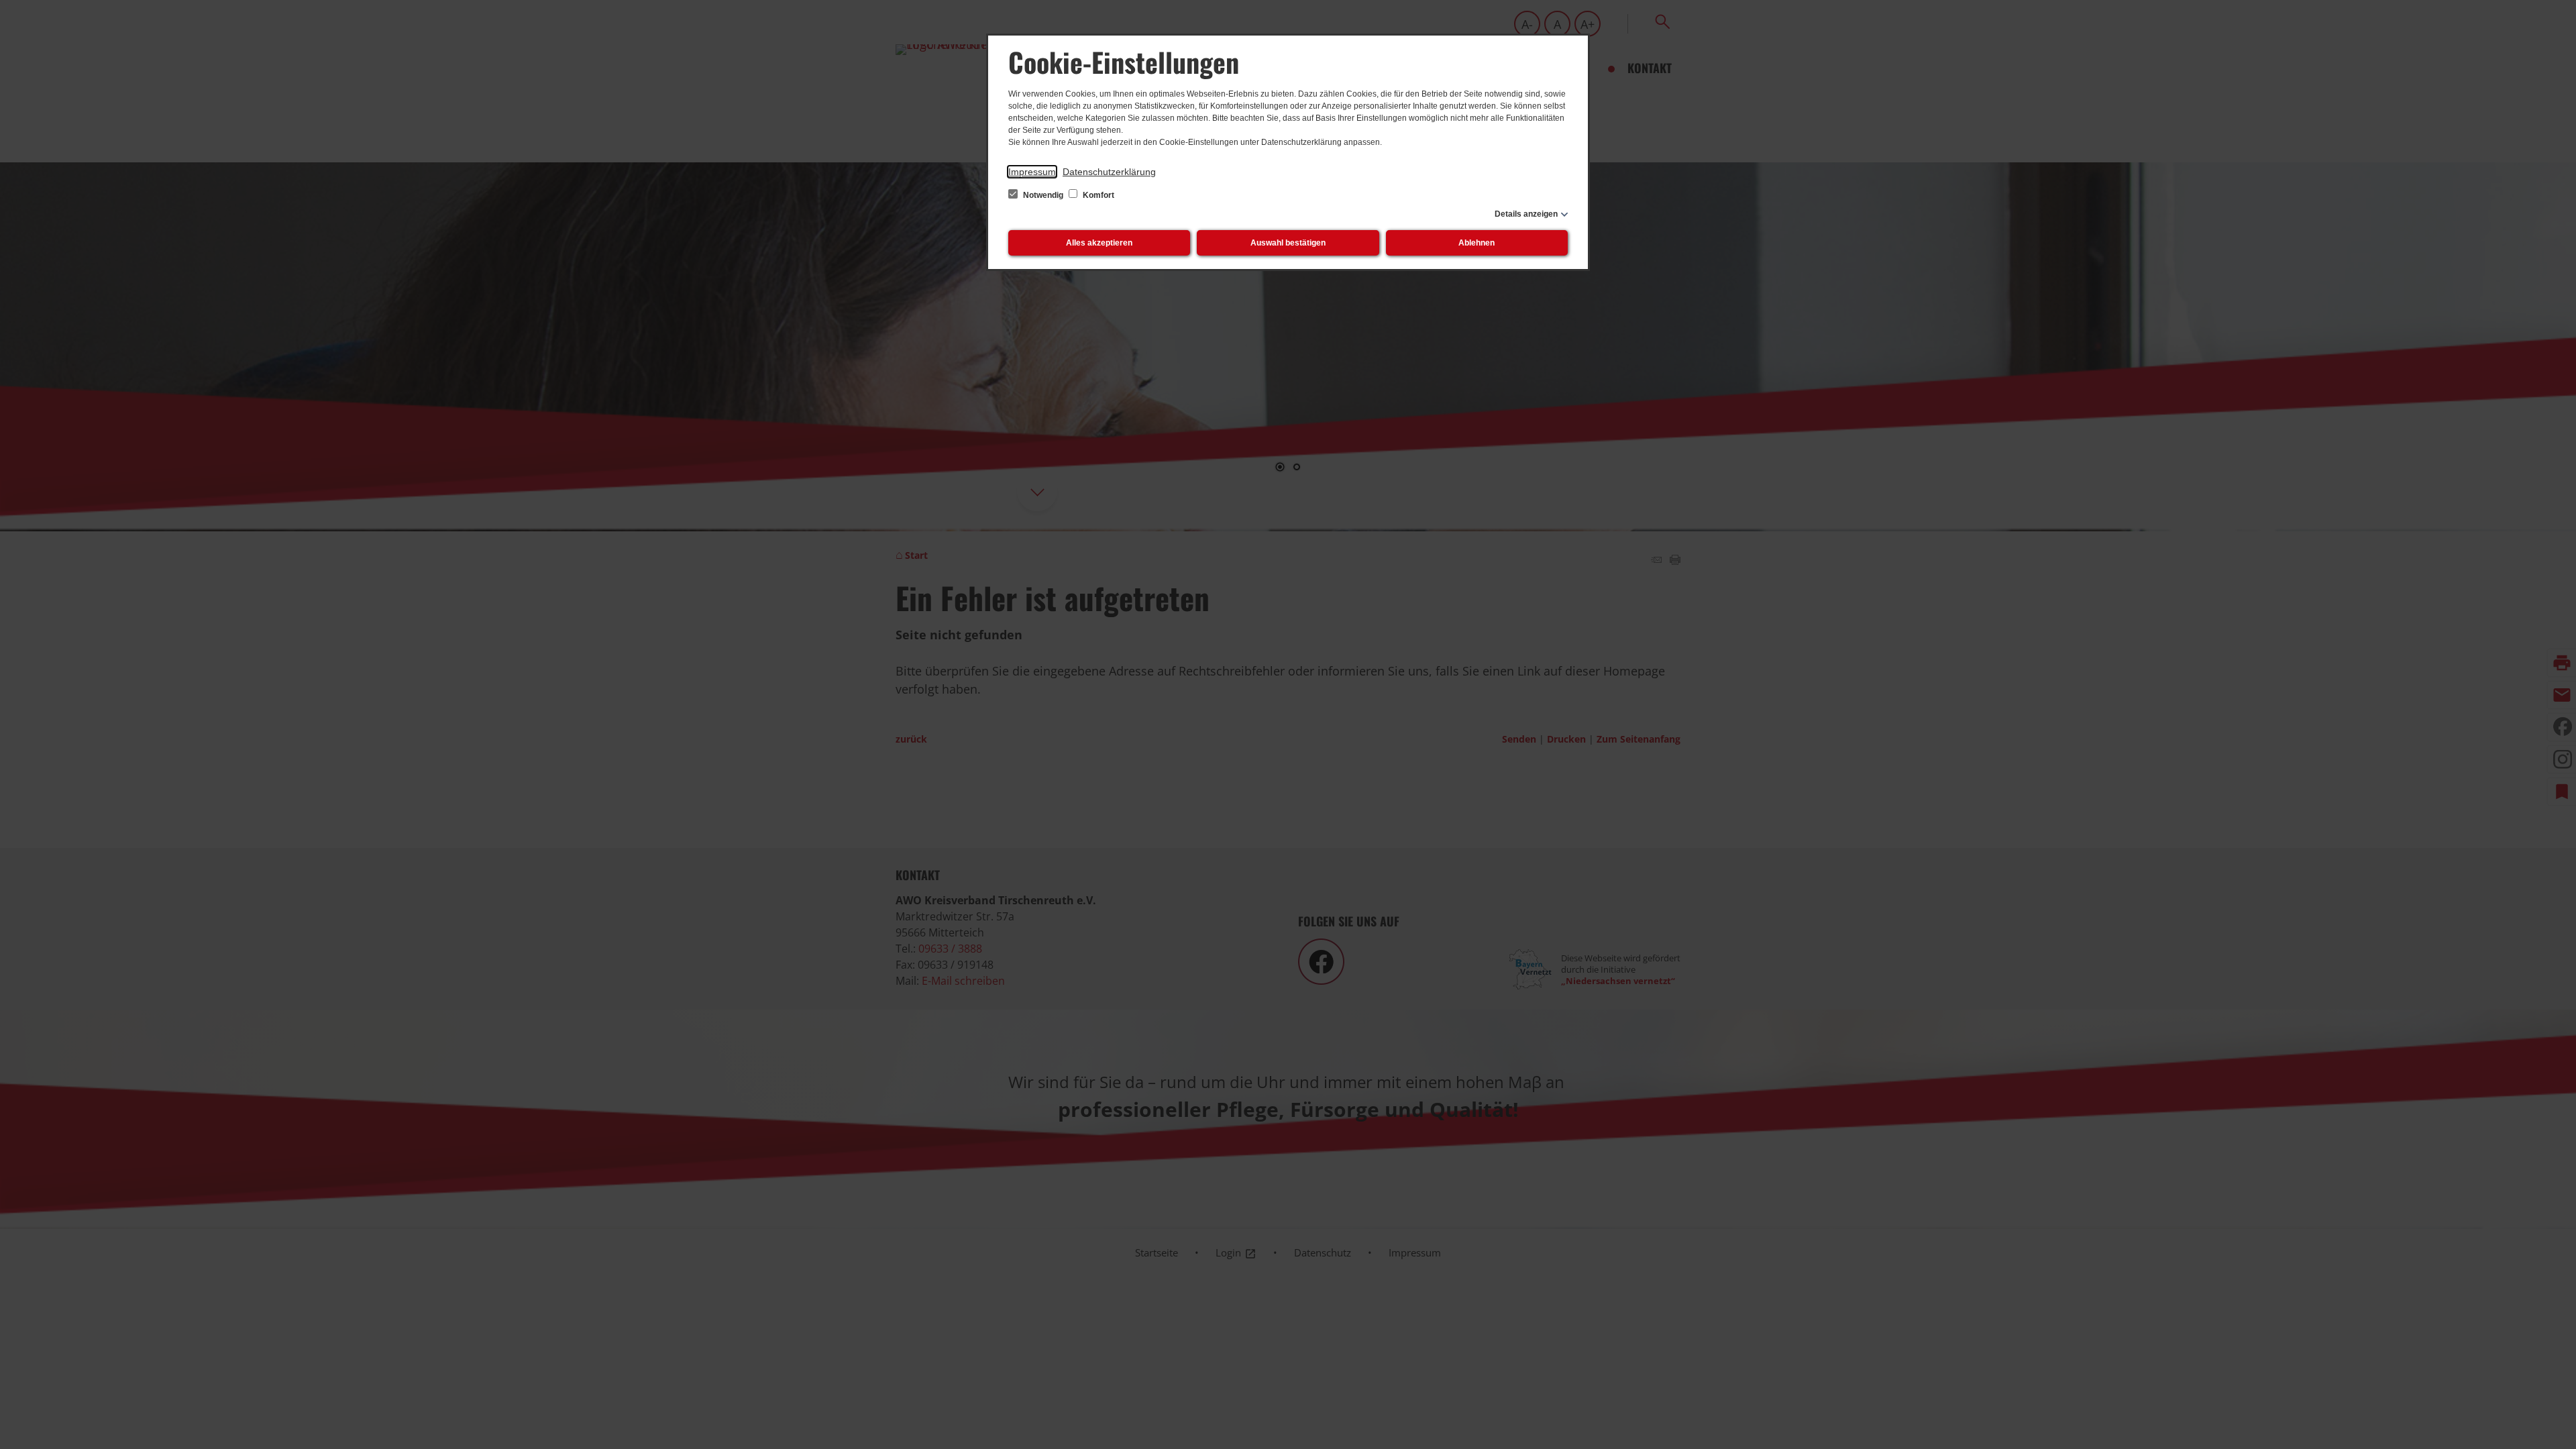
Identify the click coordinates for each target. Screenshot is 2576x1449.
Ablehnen (1477, 243)
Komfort (1097, 195)
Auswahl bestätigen (1288, 243)
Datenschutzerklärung (1109, 172)
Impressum (1032, 172)
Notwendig (1043, 195)
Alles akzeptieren (1099, 243)
